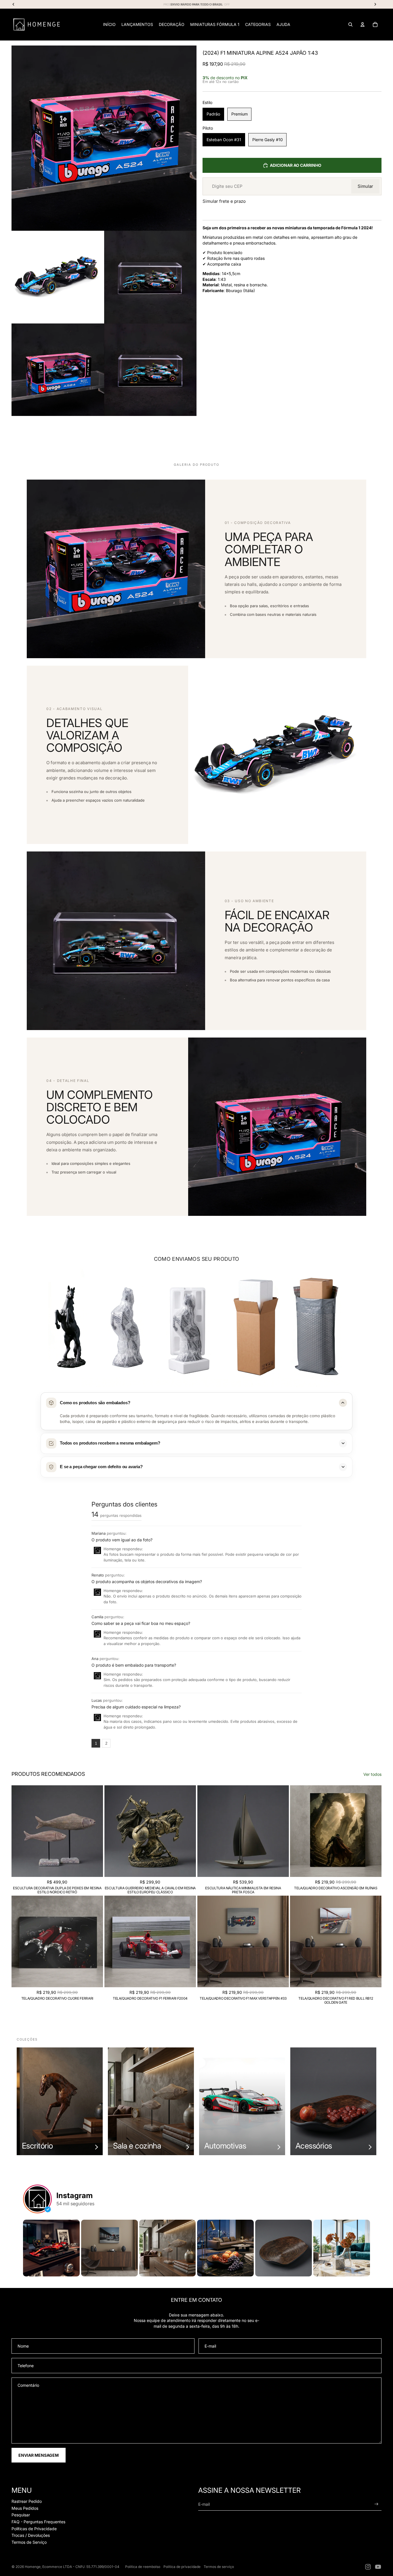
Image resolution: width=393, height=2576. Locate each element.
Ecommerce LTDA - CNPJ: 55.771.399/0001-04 (81, 2567)
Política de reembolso (143, 2567)
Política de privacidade (182, 2567)
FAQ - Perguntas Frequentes (38, 2522)
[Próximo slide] (94, 1831)
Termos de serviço (219, 2567)
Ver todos (372, 1774)
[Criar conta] (376, 2504)
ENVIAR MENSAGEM (39, 2455)
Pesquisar (21, 2515)
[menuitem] (109, 24)
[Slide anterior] (20, 1831)
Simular (365, 186)
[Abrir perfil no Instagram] (37, 2199)
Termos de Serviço (29, 2542)
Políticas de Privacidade (34, 2529)
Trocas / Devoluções (31, 2535)
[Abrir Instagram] (51, 2248)
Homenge (33, 2567)
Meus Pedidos (25, 2508)
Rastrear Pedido (27, 2501)
